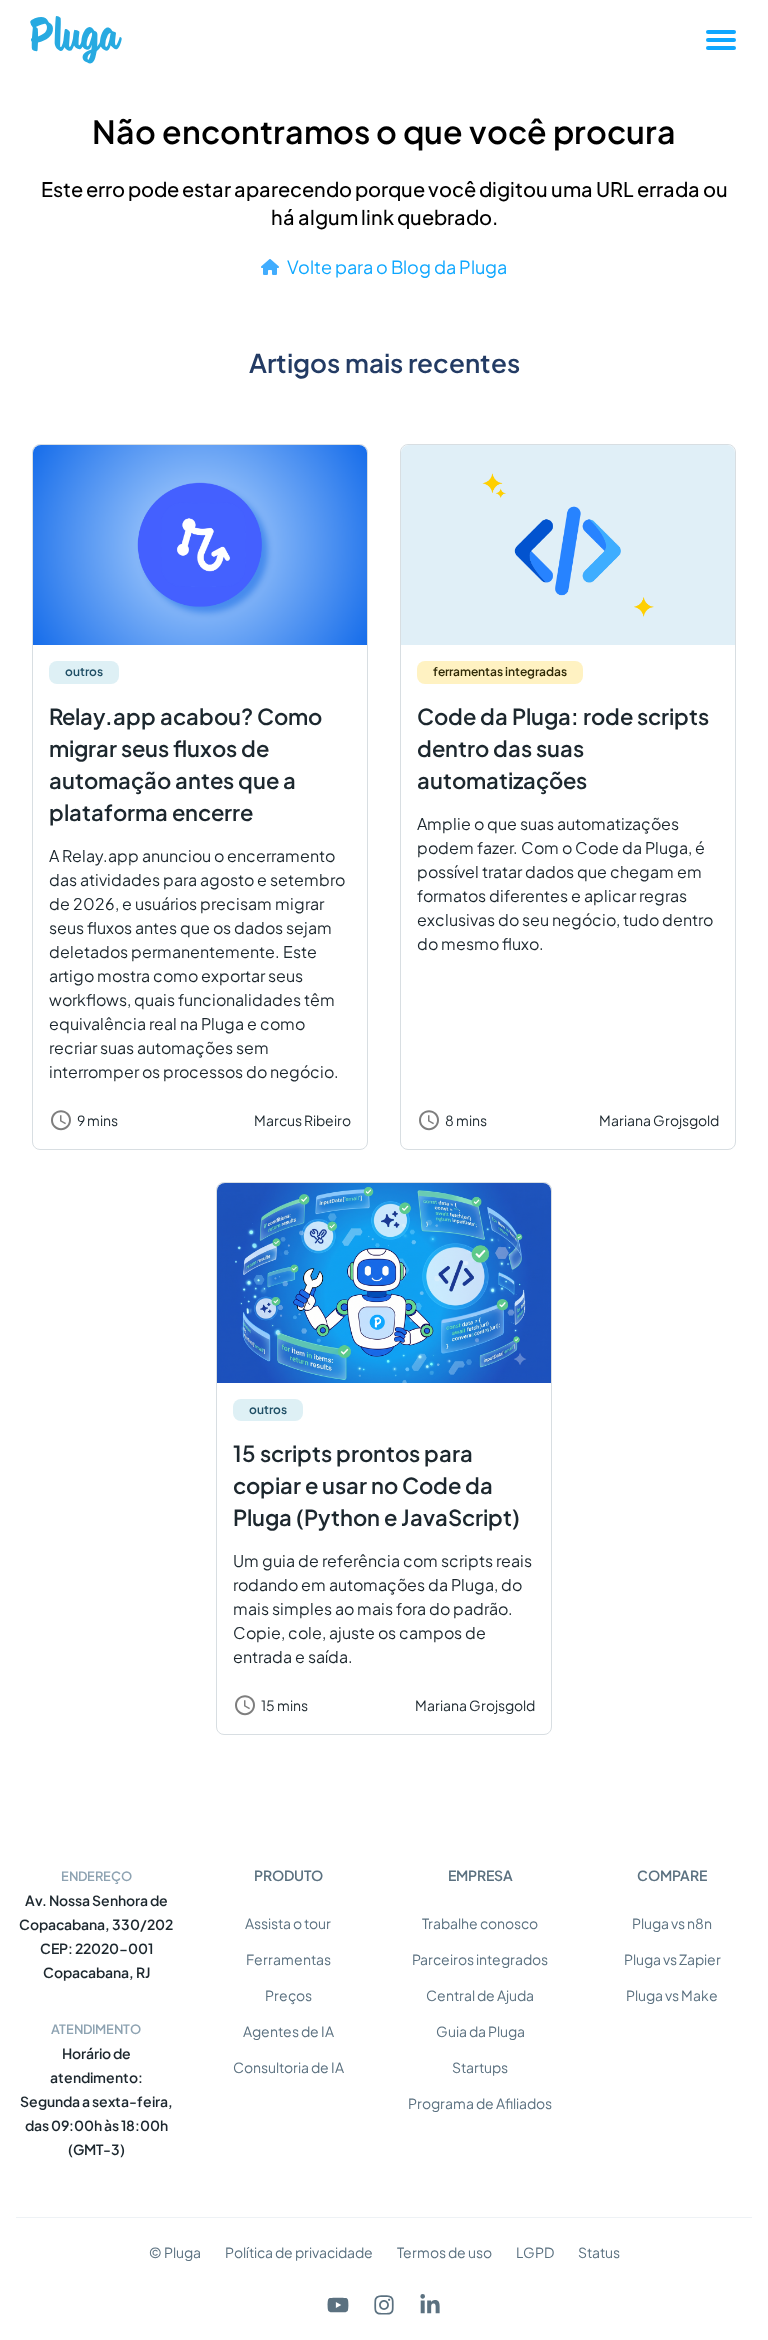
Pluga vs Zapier (672, 1959)
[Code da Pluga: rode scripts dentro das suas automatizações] (568, 545)
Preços (288, 1995)
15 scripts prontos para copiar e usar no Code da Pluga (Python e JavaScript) (376, 1485)
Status (599, 2252)
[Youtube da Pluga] (338, 2305)
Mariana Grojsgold (659, 1120)
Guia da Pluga (480, 2031)
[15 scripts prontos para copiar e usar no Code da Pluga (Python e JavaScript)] (384, 1283)
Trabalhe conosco (480, 1923)
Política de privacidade (299, 2252)
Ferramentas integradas (500, 671)
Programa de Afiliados (480, 2103)
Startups (480, 2067)
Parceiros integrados (480, 1959)
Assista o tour (288, 1923)
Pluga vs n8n (672, 1923)
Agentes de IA (288, 2031)
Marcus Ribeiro (302, 1120)
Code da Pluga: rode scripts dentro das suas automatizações (563, 748)
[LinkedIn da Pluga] (430, 2305)
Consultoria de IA (288, 2067)
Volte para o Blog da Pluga (397, 266)
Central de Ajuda (480, 1995)
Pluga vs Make (672, 1995)
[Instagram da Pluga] (384, 2305)
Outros (84, 671)
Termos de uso (444, 2252)
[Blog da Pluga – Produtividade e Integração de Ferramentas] (76, 39)
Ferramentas (288, 1959)
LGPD (535, 2252)
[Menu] (721, 40)
